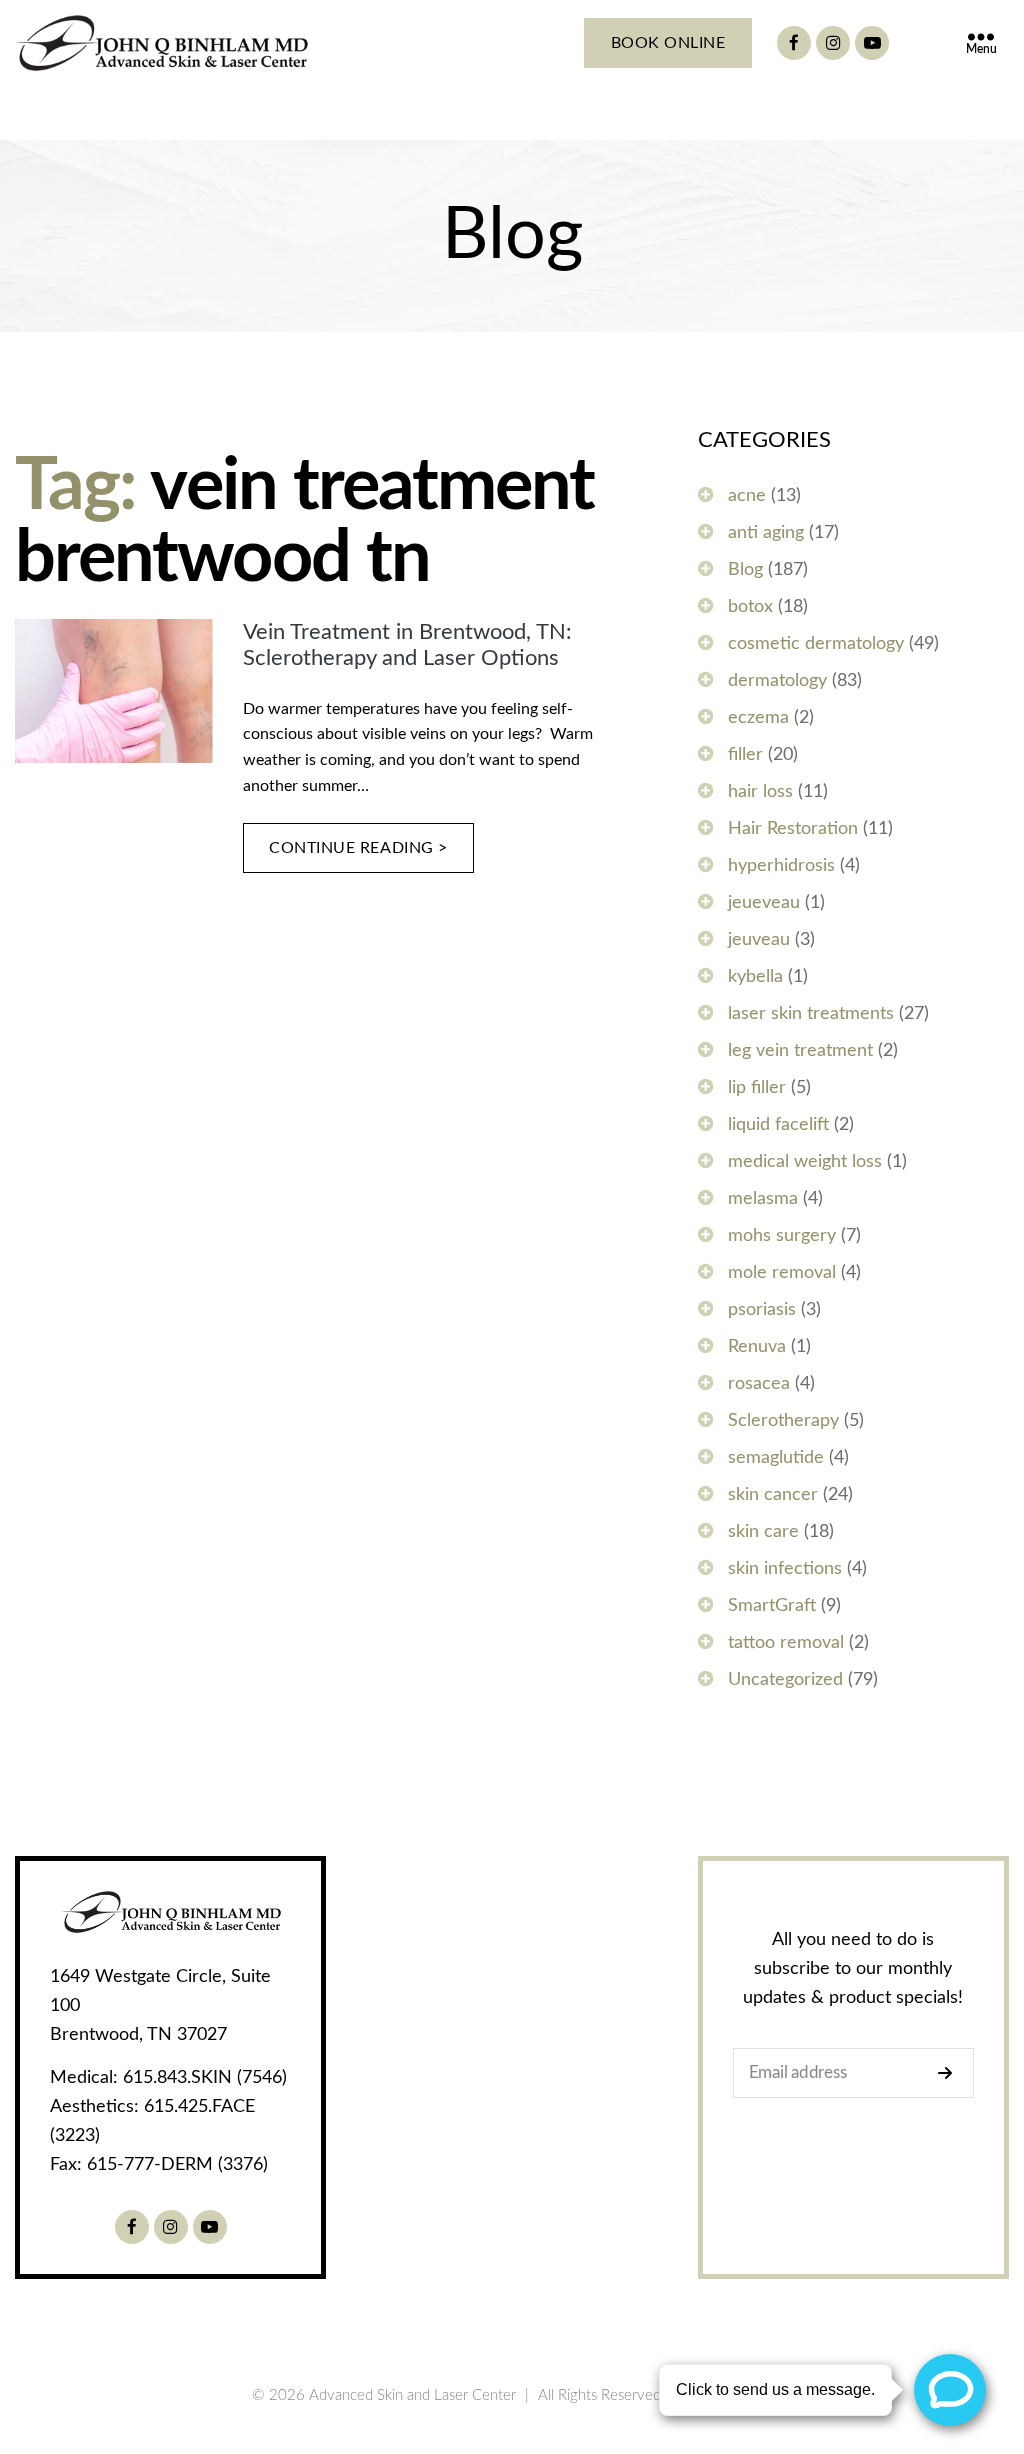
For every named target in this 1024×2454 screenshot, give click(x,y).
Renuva (757, 1347)
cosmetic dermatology (816, 644)
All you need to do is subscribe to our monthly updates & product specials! (853, 1969)
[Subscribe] (950, 2073)
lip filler (757, 1088)
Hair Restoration (793, 829)
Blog (745, 570)
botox (750, 607)
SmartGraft (772, 1606)
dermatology (777, 681)
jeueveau (764, 903)
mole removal (782, 1273)
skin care (763, 1532)
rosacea (759, 1384)
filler (745, 755)
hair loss (760, 792)
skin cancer (773, 1495)
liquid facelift (778, 1125)
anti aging (766, 533)
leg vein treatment (800, 1051)
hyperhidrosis (781, 866)
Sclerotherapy (783, 1421)
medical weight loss (805, 1162)
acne (747, 496)
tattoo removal (786, 1643)
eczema (758, 718)
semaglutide (776, 1458)
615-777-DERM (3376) (177, 2165)
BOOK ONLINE (668, 43)
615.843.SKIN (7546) (205, 2078)
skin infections (785, 1569)
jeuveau (759, 940)
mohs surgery (782, 1236)
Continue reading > (358, 848)
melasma (763, 1199)
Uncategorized (785, 1680)
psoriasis (762, 1310)
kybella (755, 977)
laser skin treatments (811, 1014)
